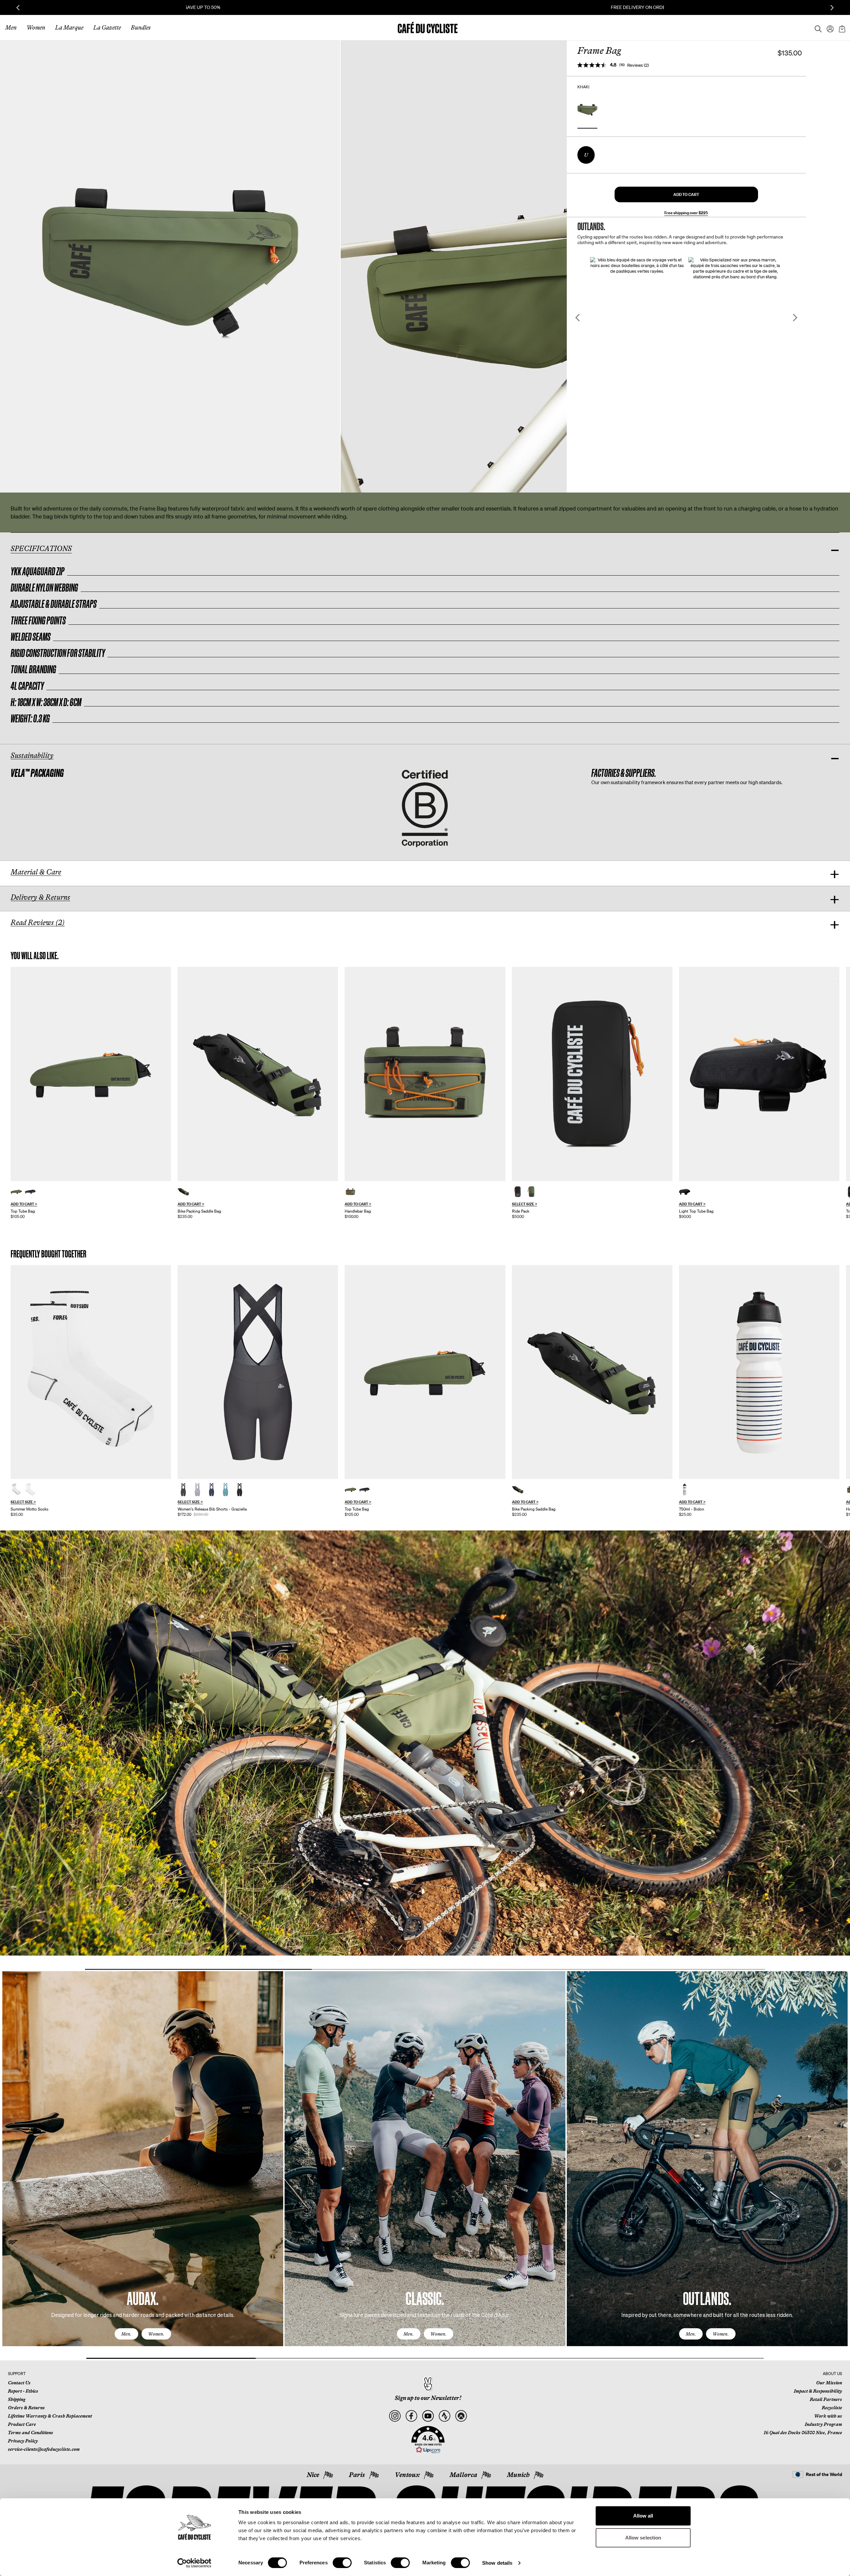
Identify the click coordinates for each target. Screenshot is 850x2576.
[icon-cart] (841, 28)
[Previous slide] (18, 8)
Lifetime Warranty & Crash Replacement (50, 2416)
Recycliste (832, 2408)
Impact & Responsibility (818, 2391)
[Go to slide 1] (198, 1969)
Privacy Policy (23, 2441)
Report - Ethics (23, 2391)
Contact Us (19, 2383)
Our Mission (829, 2383)
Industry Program (823, 2424)
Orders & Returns (26, 2408)
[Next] (835, 2165)
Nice (313, 2475)
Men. (126, 2334)
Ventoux (407, 2475)
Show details (497, 2563)
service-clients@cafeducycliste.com (44, 2449)
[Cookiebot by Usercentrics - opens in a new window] (194, 2563)
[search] (816, 28)
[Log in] (828, 28)
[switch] (342, 2563)
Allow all (643, 2516)
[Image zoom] (170, 266)
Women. (156, 2334)
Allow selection (643, 2538)
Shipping (17, 2399)
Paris (357, 2475)
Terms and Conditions (31, 2433)
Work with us (828, 2416)
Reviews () (638, 65)
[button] (686, 194)
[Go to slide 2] (425, 1969)
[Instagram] (395, 2416)
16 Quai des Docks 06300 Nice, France (803, 2433)
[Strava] (444, 2416)
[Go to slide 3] (652, 1969)
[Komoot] (461, 2416)
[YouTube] (428, 2416)
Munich (518, 2475)
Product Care (22, 2424)
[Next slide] (832, 8)
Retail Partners (826, 2399)
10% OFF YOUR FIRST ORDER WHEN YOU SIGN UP (425, 7)
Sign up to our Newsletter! (428, 2398)
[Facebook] (411, 2416)
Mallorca (463, 2475)
